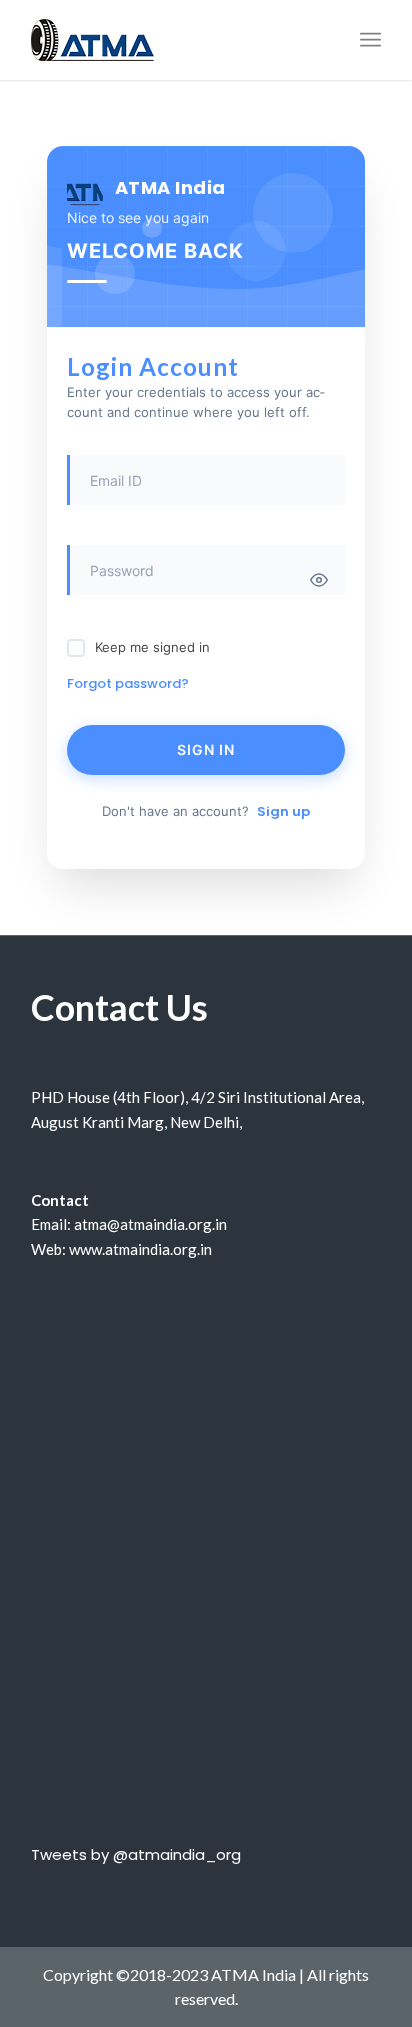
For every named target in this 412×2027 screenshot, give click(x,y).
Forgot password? (128, 683)
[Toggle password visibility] (319, 580)
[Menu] (370, 40)
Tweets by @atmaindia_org (136, 1854)
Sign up (283, 811)
